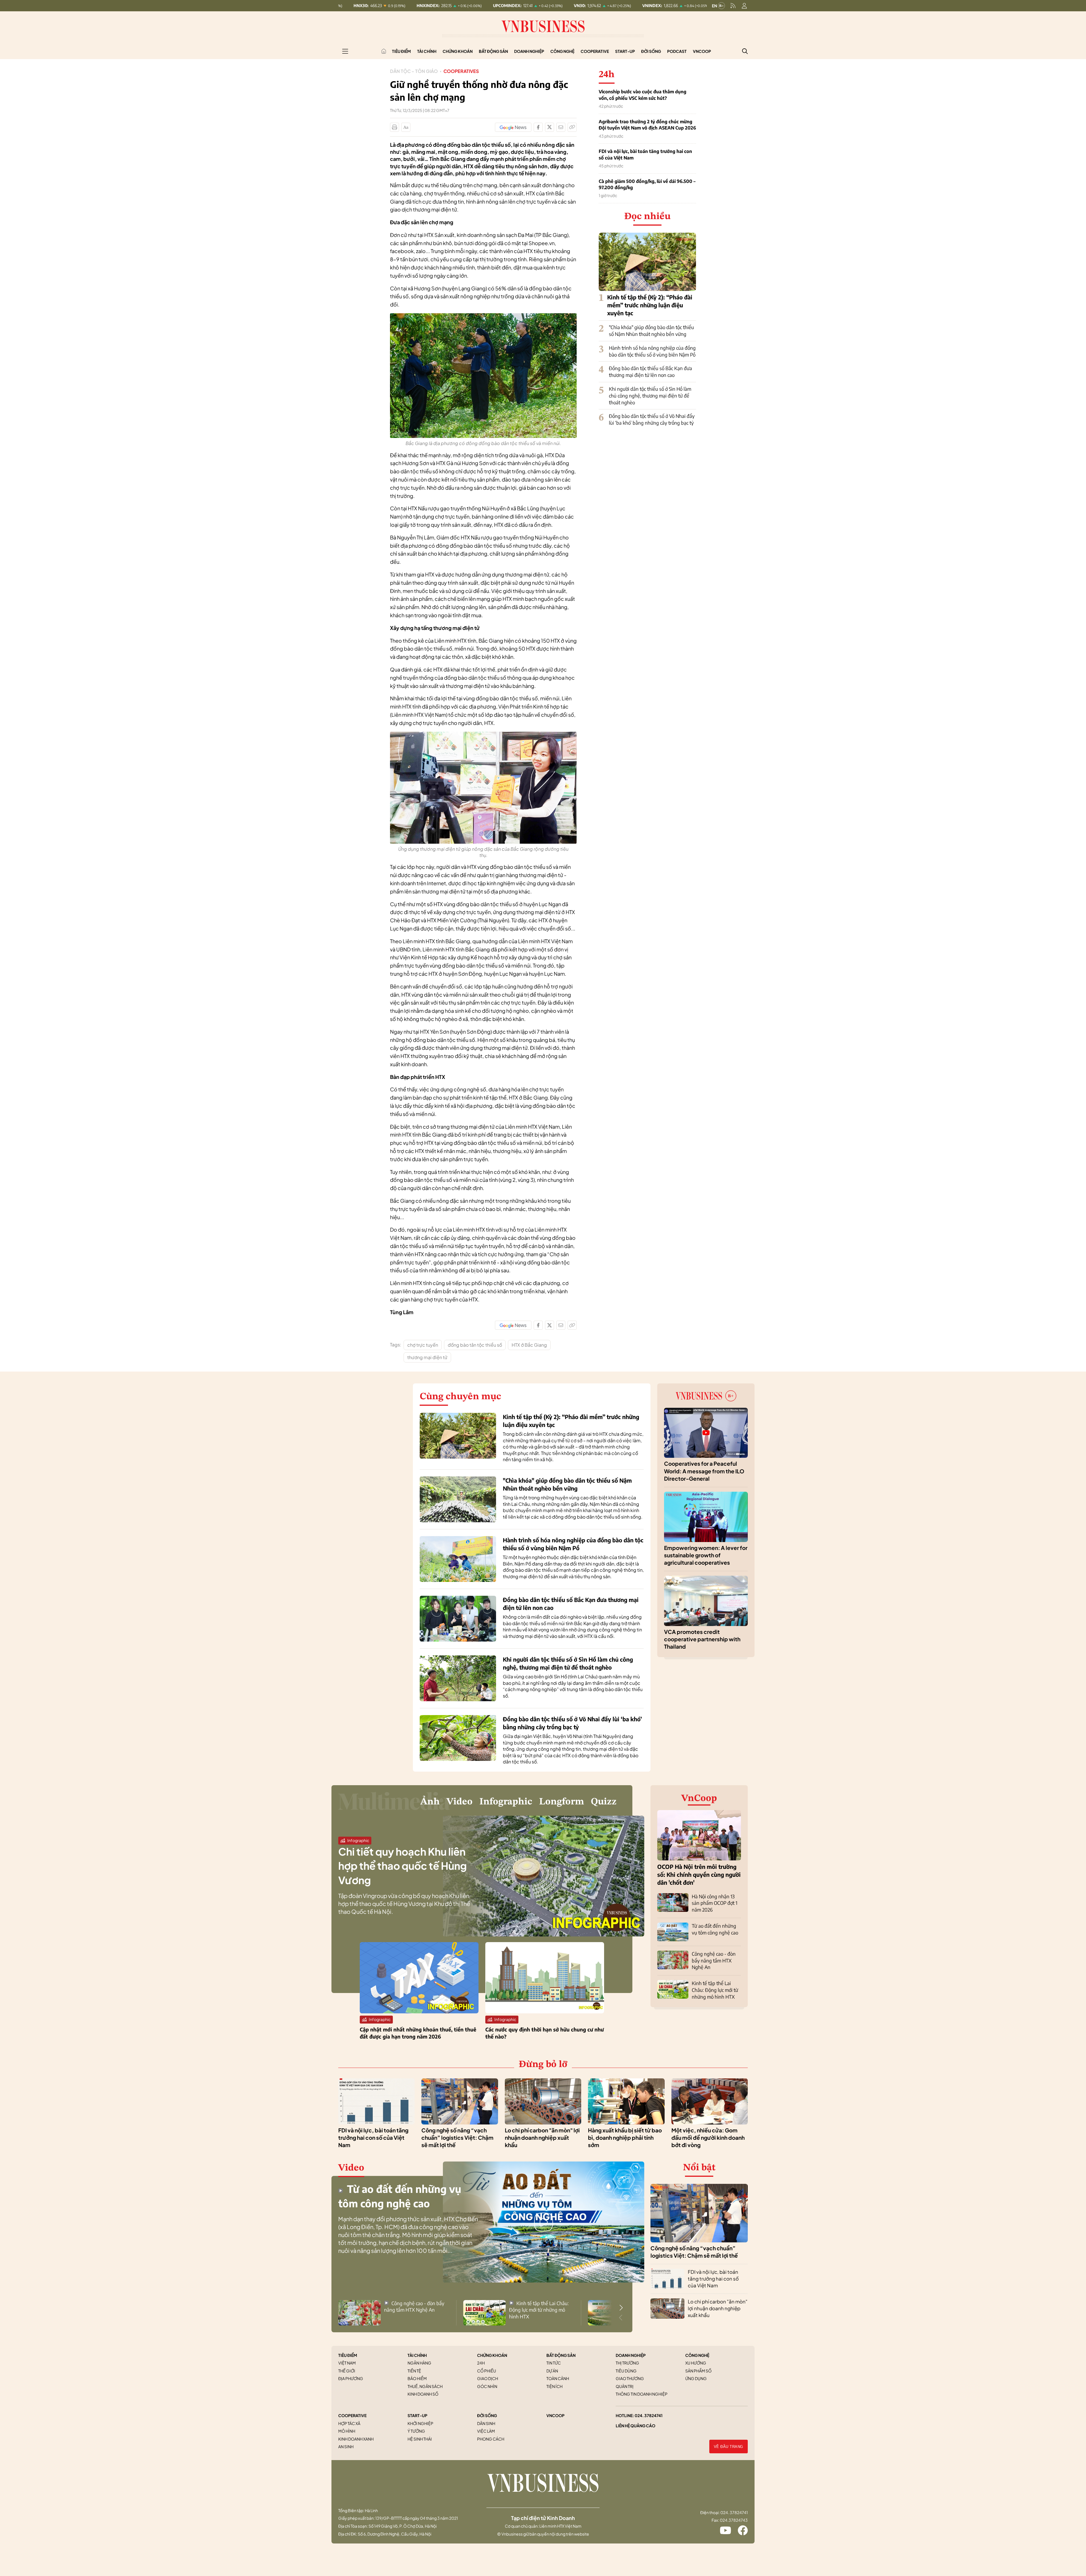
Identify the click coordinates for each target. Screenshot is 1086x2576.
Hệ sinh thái (420, 2439)
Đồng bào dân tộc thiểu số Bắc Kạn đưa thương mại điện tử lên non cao (650, 372)
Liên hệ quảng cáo (635, 2426)
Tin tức (554, 2363)
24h (481, 2363)
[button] (621, 2308)
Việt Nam (347, 2363)
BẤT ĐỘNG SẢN (561, 2355)
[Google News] (513, 127)
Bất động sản (493, 51)
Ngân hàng (419, 2363)
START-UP (417, 2415)
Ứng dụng (696, 2378)
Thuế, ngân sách (425, 2386)
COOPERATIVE (352, 2415)
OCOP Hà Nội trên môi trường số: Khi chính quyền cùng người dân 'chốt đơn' (699, 1874)
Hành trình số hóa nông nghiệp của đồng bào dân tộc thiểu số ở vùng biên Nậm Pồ (652, 351)
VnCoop (702, 51)
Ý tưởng (416, 2431)
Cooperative (595, 51)
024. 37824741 (649, 2415)
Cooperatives (461, 71)
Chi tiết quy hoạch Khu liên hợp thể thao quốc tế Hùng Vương (402, 1866)
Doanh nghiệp (529, 51)
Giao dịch (488, 2378)
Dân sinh (486, 2423)
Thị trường (627, 2363)
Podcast (677, 51)
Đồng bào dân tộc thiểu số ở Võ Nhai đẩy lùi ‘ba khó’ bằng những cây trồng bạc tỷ (652, 419)
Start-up (625, 51)
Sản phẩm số (698, 2371)
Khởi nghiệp (420, 2423)
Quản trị (625, 2386)
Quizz (604, 1802)
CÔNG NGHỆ (697, 2355)
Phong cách (491, 2439)
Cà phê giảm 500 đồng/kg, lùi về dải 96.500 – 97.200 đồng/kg (647, 184)
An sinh (346, 2447)
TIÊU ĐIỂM (348, 2355)
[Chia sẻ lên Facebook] (538, 127)
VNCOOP (555, 2415)
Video (460, 1802)
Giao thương (630, 2378)
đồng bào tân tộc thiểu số (475, 1345)
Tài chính (427, 51)
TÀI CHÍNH (417, 2355)
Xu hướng (696, 2363)
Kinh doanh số (423, 2394)
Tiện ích (554, 2386)
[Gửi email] (561, 127)
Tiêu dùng (626, 2371)
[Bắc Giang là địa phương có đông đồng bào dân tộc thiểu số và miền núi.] (483, 316)
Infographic (506, 1802)
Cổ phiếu (487, 2371)
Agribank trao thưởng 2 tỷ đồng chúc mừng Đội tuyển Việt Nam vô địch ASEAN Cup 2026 (647, 125)
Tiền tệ (414, 2371)
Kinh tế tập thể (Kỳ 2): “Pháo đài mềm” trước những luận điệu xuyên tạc (650, 305)
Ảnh (430, 1802)
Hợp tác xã (349, 2423)
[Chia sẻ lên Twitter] (550, 127)
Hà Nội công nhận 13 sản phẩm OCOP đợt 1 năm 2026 (715, 1903)
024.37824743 (734, 2520)
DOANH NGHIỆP (631, 2355)
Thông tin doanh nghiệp (642, 2394)
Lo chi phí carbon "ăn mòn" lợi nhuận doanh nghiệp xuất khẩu (542, 2138)
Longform (562, 1802)
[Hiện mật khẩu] (600, 1182)
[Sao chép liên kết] (572, 127)
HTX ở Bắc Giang (529, 1345)
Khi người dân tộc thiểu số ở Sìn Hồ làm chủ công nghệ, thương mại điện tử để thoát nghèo (650, 396)
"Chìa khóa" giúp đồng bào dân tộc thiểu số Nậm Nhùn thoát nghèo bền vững (651, 331)
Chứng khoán (458, 51)
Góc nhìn (487, 2386)
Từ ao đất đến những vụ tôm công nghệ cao (715, 1929)
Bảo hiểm (417, 2378)
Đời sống (651, 51)
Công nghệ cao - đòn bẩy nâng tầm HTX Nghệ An (714, 1960)
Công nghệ (562, 51)
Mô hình (347, 2431)
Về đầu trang (729, 2447)
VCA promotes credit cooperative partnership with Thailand (702, 1639)
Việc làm (486, 2431)
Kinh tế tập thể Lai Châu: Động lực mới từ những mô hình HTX (715, 1990)
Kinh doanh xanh (356, 2439)
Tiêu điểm (401, 51)
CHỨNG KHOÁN (492, 2355)
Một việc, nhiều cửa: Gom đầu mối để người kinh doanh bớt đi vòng (708, 2138)
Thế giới (347, 2371)
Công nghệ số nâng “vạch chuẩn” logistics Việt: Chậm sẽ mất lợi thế (457, 2138)
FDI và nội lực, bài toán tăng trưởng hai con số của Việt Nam (645, 154)
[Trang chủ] (384, 51)
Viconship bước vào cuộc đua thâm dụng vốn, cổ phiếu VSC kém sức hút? (643, 95)
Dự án (552, 2371)
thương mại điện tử (427, 1357)
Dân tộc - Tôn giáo (414, 71)
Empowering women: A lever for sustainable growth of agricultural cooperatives (706, 1555)
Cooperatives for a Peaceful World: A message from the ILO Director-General (704, 1471)
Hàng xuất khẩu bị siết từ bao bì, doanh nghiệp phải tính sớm (625, 2138)
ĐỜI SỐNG (487, 2415)
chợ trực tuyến (423, 1345)
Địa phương (351, 2378)
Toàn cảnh (558, 2378)
